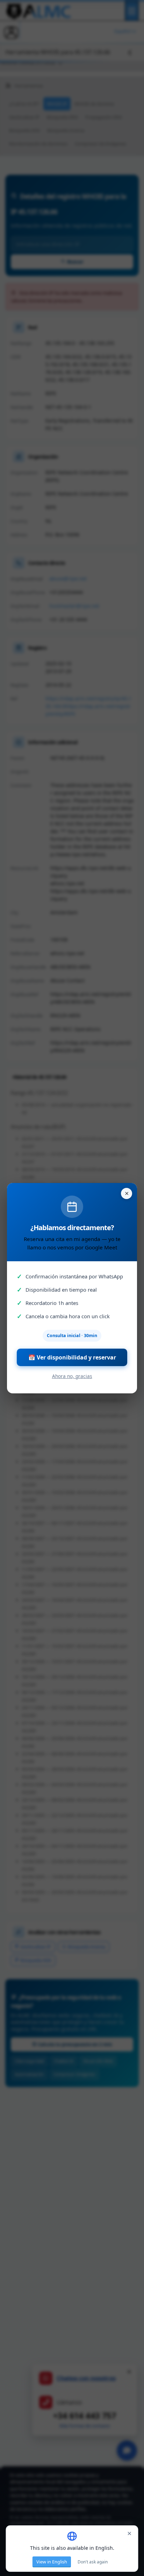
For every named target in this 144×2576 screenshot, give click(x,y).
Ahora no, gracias (72, 1376)
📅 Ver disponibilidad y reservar (72, 1357)
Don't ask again (93, 2562)
